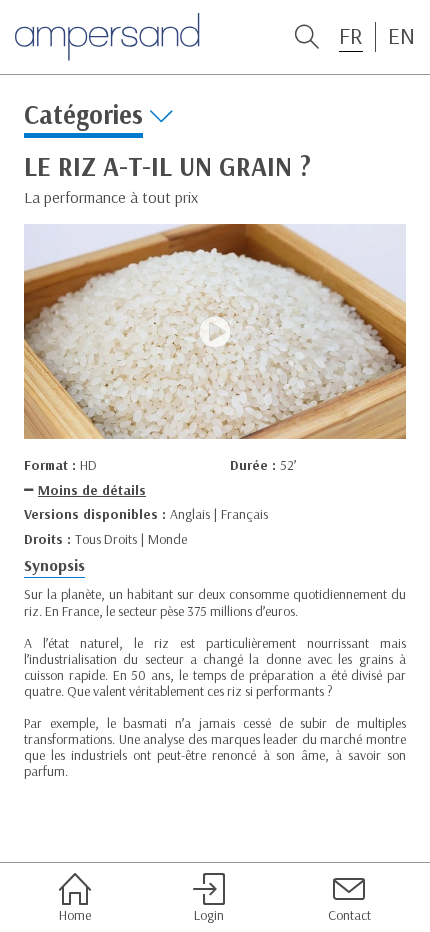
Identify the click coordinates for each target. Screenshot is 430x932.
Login (209, 914)
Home (75, 914)
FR (351, 36)
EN (401, 36)
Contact (349, 914)
